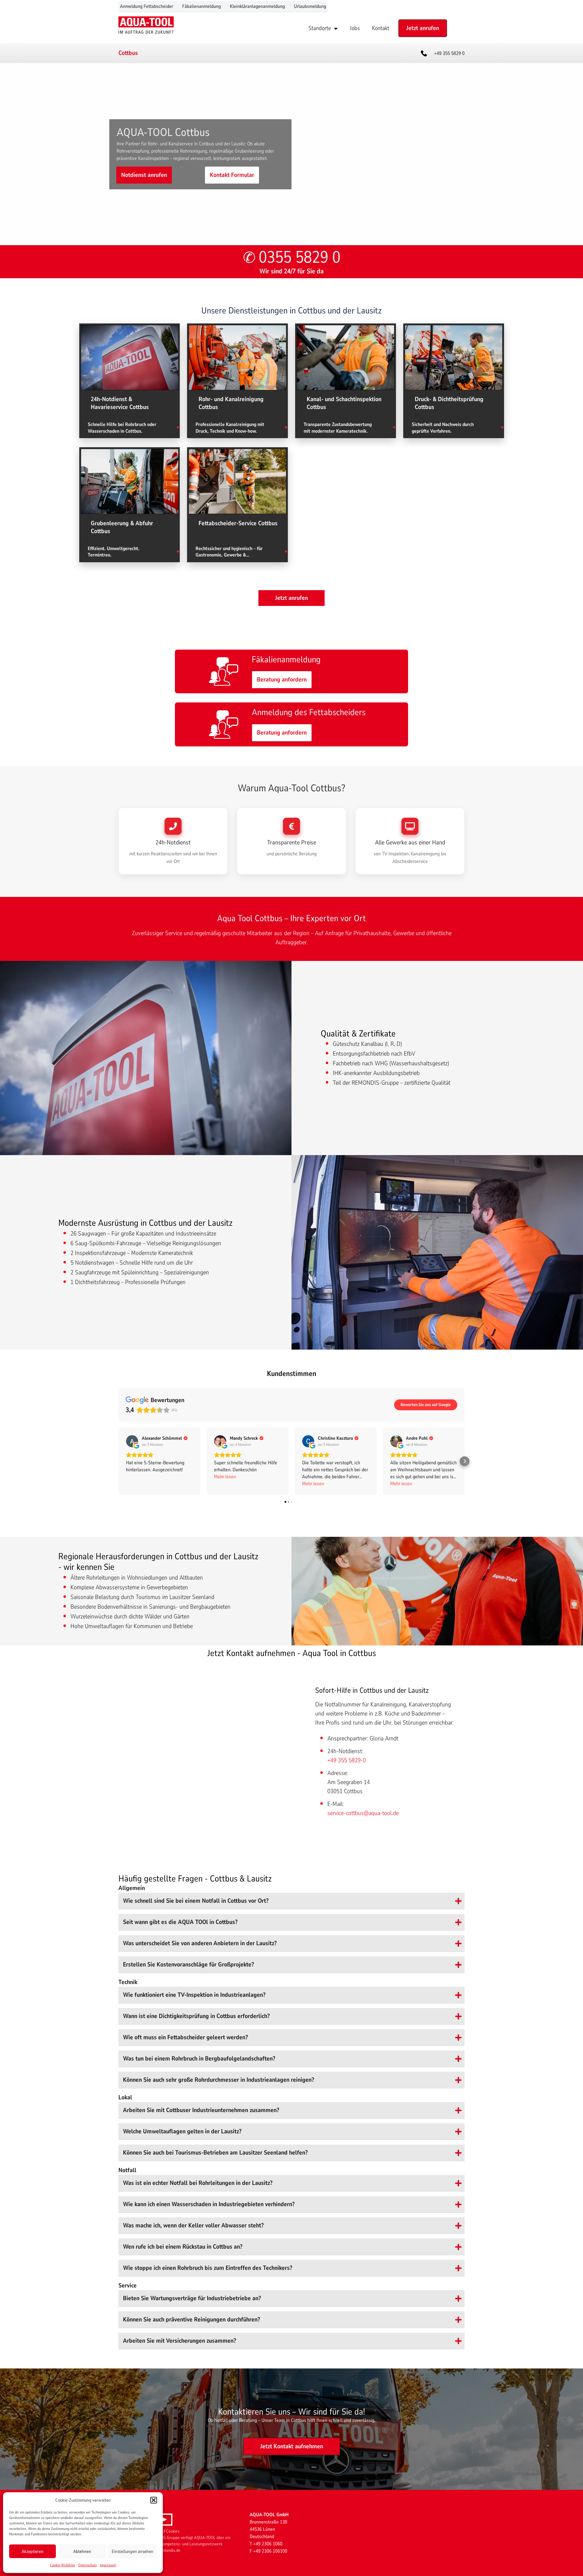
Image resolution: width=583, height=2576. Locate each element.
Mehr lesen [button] (225, 1477)
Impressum (108, 2565)
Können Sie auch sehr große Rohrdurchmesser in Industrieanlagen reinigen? (218, 2080)
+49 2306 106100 (270, 2551)
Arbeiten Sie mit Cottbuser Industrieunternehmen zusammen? (201, 2110)
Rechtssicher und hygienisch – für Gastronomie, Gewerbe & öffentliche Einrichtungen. (229, 552)
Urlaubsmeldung (310, 6)
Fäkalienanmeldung (201, 6)
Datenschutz (88, 2565)
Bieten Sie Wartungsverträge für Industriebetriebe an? (192, 2298)
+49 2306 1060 (268, 2544)
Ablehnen (82, 2551)
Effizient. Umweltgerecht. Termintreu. (114, 552)
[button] (154, 2500)
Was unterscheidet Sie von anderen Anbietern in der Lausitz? (200, 1943)
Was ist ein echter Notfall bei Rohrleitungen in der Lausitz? (198, 2183)
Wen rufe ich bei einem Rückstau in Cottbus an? (183, 2247)
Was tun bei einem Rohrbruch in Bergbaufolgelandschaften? (199, 2059)
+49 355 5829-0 (347, 1760)
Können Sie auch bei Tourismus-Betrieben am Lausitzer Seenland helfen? (215, 2153)
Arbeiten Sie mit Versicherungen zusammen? (179, 2341)
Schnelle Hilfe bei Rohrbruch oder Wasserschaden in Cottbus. (122, 428)
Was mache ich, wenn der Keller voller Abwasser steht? (193, 2225)
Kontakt (381, 28)
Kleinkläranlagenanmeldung (257, 6)
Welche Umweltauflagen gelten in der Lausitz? (182, 2131)
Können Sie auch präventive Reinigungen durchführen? (191, 2319)
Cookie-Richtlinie (63, 2565)
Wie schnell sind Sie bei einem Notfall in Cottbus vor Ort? (196, 1901)
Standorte (320, 28)
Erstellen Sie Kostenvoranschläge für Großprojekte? (188, 1964)
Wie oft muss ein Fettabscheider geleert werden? (185, 2037)
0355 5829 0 (300, 257)
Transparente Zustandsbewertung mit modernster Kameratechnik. (338, 428)
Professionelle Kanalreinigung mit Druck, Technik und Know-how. (230, 428)
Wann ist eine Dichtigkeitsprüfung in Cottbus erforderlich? (196, 2016)
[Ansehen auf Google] (132, 1441)
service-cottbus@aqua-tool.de (363, 1813)
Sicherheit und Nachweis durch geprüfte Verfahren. (443, 428)
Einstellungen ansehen (133, 2551)
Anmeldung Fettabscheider (147, 6)
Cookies (173, 2531)
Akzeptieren (32, 2551)
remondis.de (170, 2550)
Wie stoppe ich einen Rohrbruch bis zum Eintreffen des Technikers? (208, 2268)
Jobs (355, 28)
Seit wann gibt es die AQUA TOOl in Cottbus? (180, 1922)
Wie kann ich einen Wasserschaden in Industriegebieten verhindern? (209, 2204)
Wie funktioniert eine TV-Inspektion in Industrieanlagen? (194, 1995)
